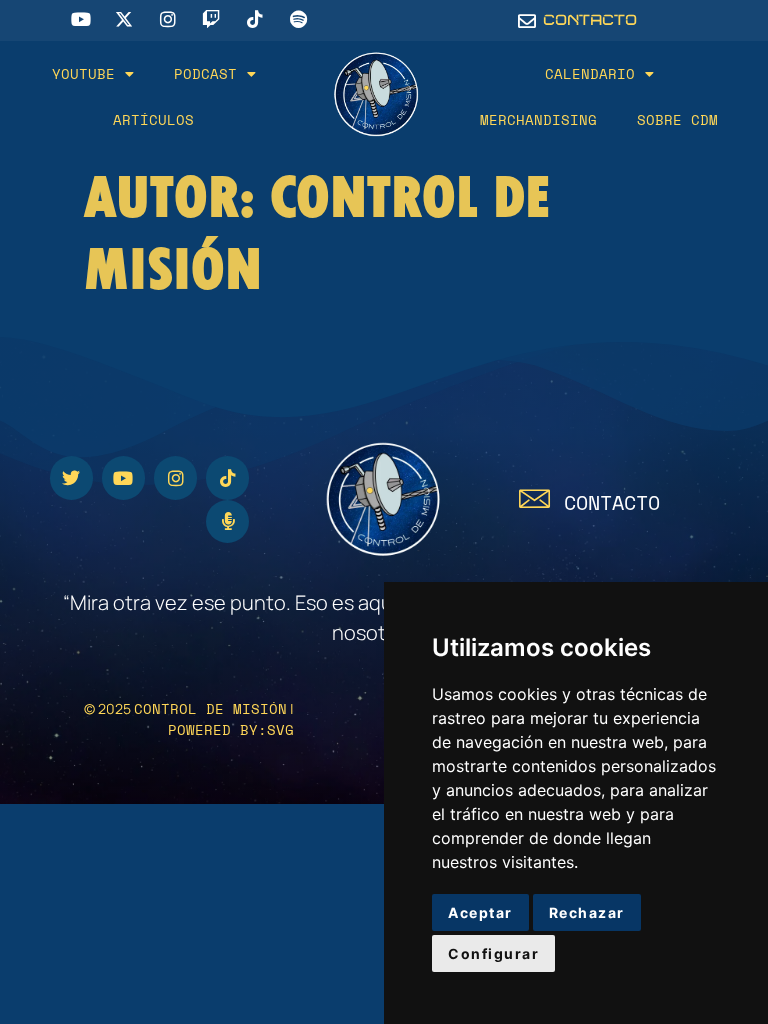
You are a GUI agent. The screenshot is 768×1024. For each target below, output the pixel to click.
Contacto (612, 502)
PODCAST (205, 73)
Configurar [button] (493, 953)
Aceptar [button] (480, 912)
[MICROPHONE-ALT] (227, 521)
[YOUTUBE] (123, 477)
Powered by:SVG (231, 729)
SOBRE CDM (677, 119)
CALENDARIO (590, 73)
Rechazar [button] (587, 912)
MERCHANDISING (538, 119)
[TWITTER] (71, 477)
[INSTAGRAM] (175, 477)
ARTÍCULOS (153, 119)
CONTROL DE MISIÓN (210, 708)
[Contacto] (534, 498)
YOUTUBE (83, 73)
